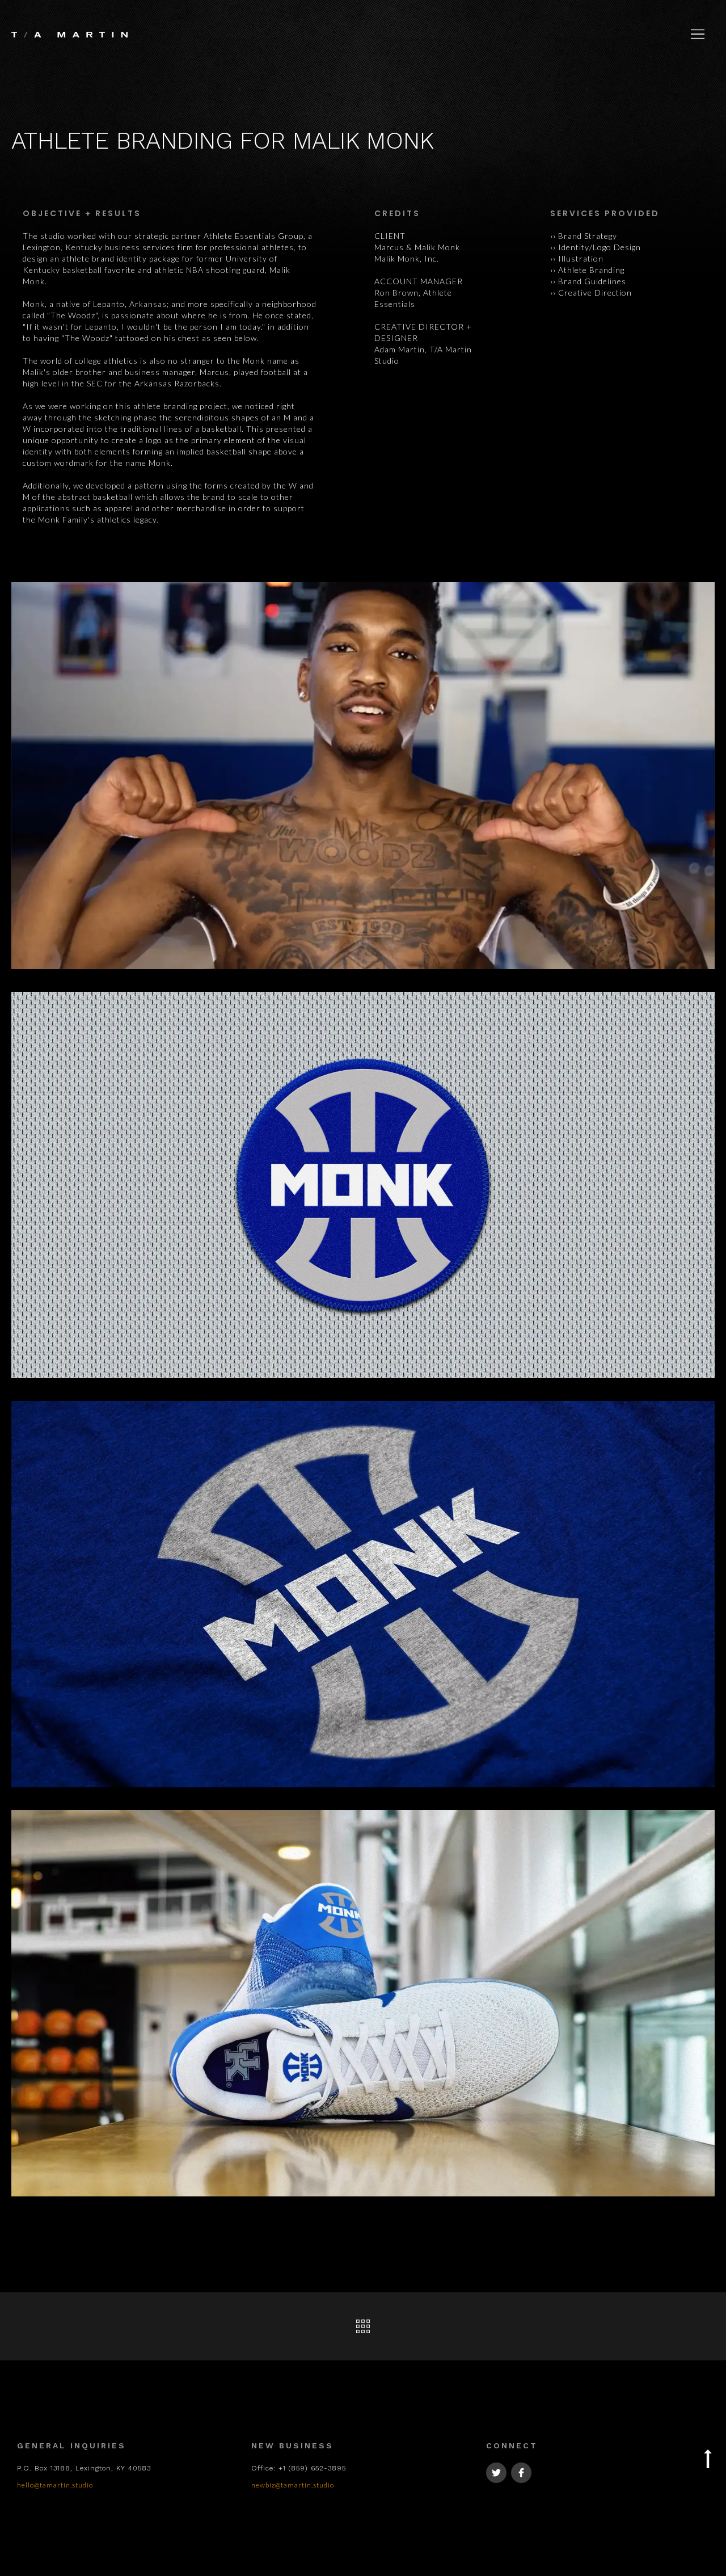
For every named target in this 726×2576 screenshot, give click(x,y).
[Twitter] (496, 2473)
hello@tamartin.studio (55, 2485)
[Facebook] (521, 2473)
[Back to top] (708, 2454)
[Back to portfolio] (363, 2326)
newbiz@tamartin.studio (293, 2485)
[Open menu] (698, 34)
